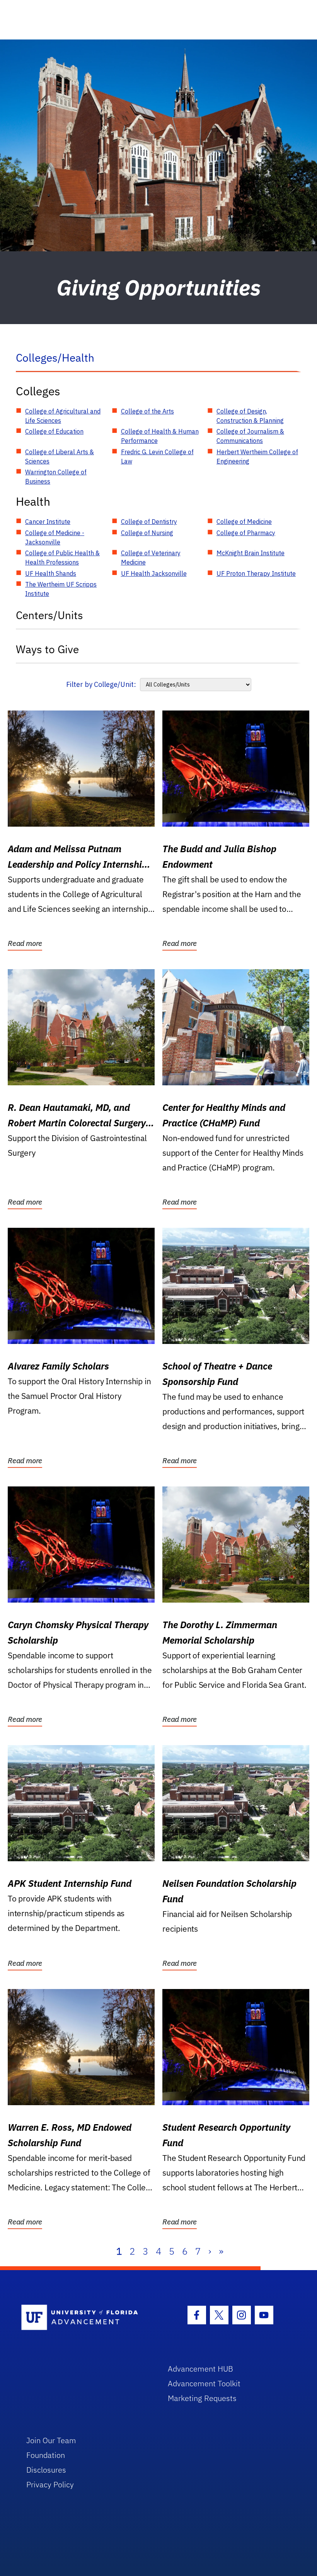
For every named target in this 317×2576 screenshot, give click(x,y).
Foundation (46, 2455)
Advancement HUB (200, 2369)
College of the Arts (147, 411)
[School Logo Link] (86, 2318)
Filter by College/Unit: (101, 684)
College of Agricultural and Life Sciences (63, 416)
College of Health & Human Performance (160, 436)
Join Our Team (51, 2440)
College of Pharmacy (246, 533)
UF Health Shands (51, 573)
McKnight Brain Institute (251, 553)
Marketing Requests (202, 2398)
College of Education (54, 431)
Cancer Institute (48, 522)
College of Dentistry (149, 522)
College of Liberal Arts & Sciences (60, 457)
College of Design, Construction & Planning (250, 416)
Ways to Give (47, 649)
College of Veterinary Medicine (151, 558)
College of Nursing (147, 533)
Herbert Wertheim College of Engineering (257, 457)
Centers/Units (49, 615)
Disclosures (46, 2470)
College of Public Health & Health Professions (62, 558)
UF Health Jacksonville (154, 573)
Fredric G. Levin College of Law (157, 457)
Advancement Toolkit (204, 2383)
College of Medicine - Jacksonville (55, 537)
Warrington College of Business (56, 477)
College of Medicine (244, 522)
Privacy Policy (50, 2484)
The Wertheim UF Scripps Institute (61, 589)
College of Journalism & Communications (250, 436)
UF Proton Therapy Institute (256, 573)
